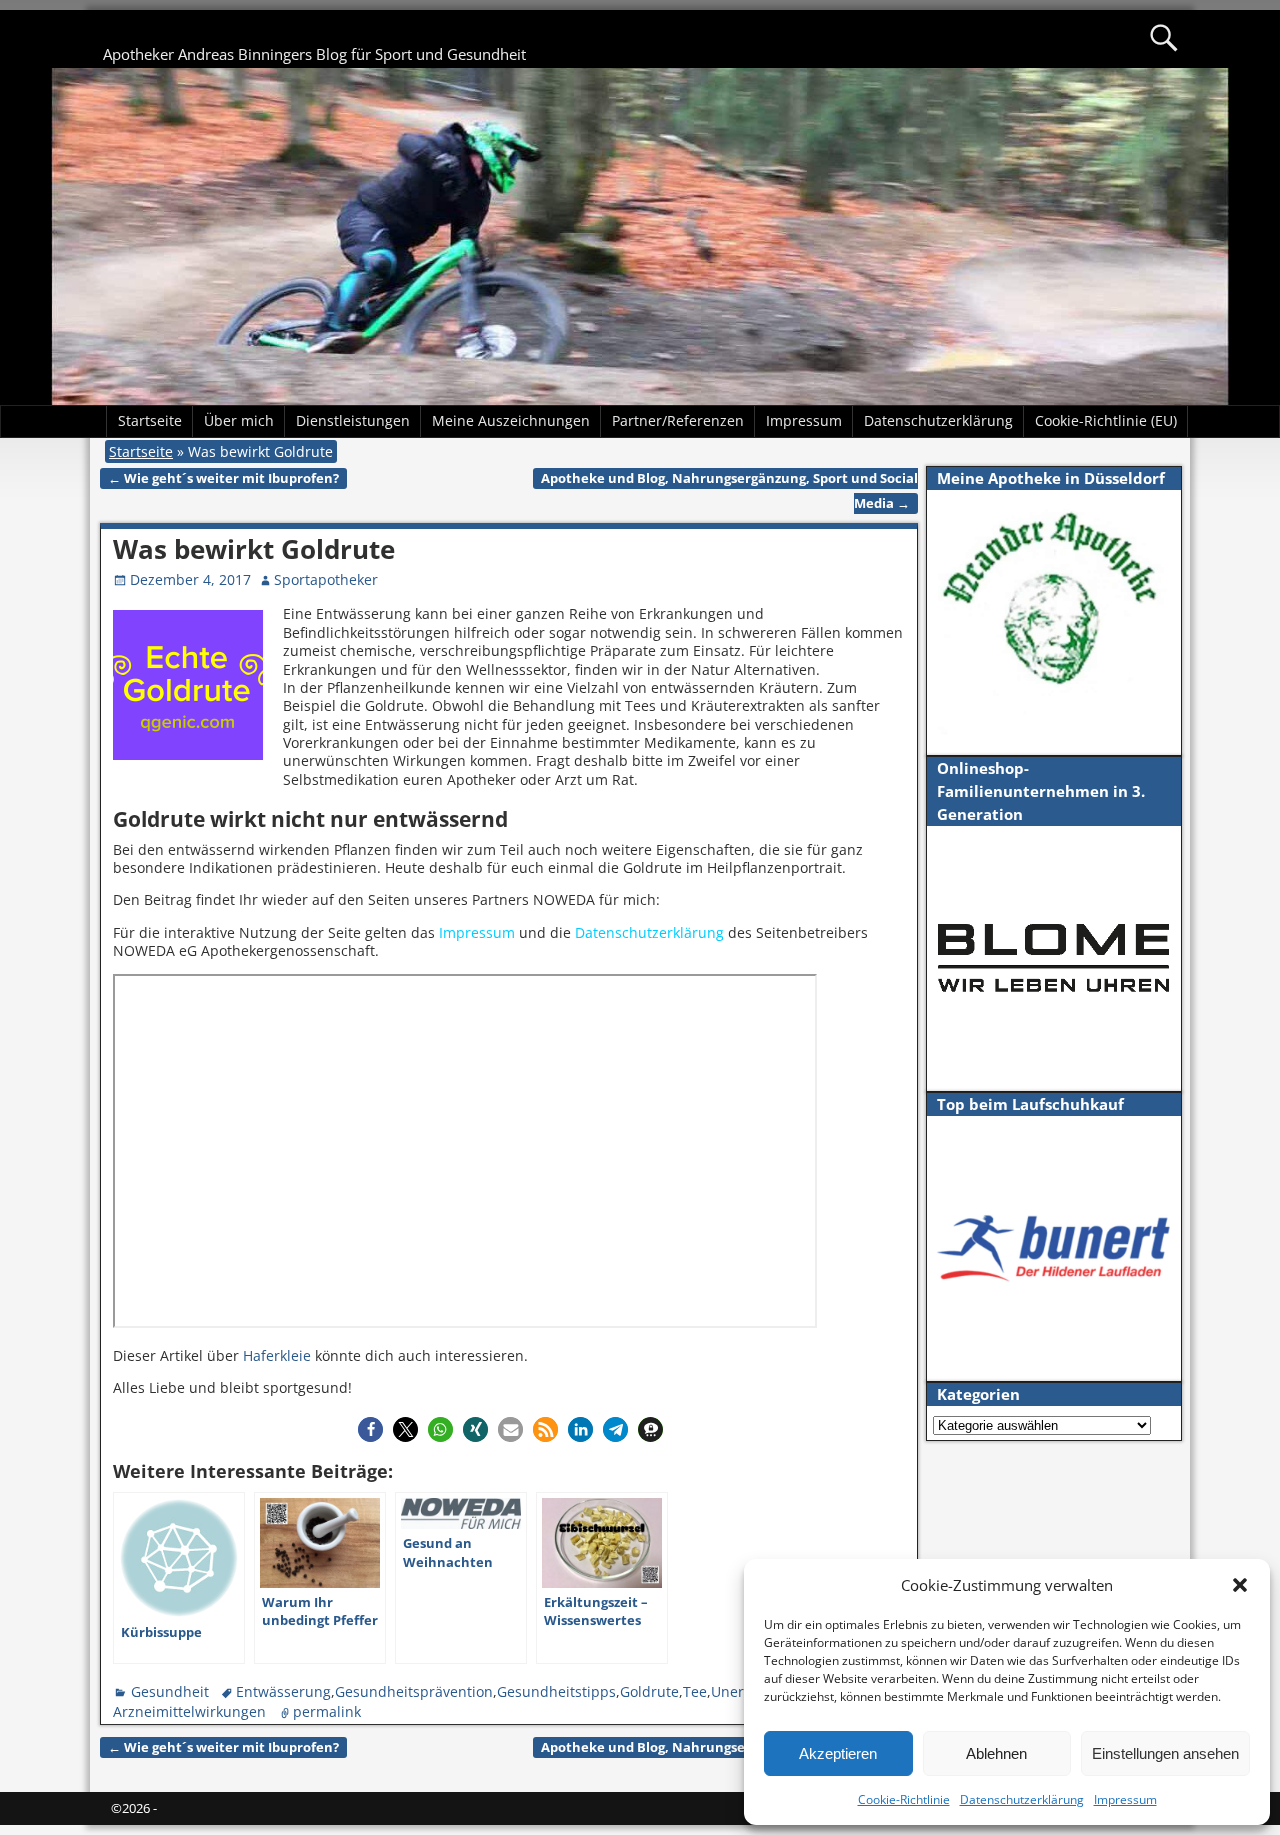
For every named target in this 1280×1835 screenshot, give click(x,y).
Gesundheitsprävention (414, 1691)
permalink (327, 1711)
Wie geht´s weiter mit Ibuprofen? (223, 478)
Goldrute (649, 1691)
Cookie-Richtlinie (904, 1799)
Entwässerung (283, 1691)
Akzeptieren (838, 1753)
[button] (1240, 1585)
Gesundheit (170, 1691)
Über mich (239, 420)
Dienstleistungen (353, 420)
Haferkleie (277, 1355)
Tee (695, 1691)
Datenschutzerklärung (1022, 1799)
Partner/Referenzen (678, 420)
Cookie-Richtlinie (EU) (1106, 420)
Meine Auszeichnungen (511, 420)
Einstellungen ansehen (1165, 1753)
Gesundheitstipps (556, 1691)
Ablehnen (996, 1753)
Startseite (150, 420)
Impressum (1125, 1799)
